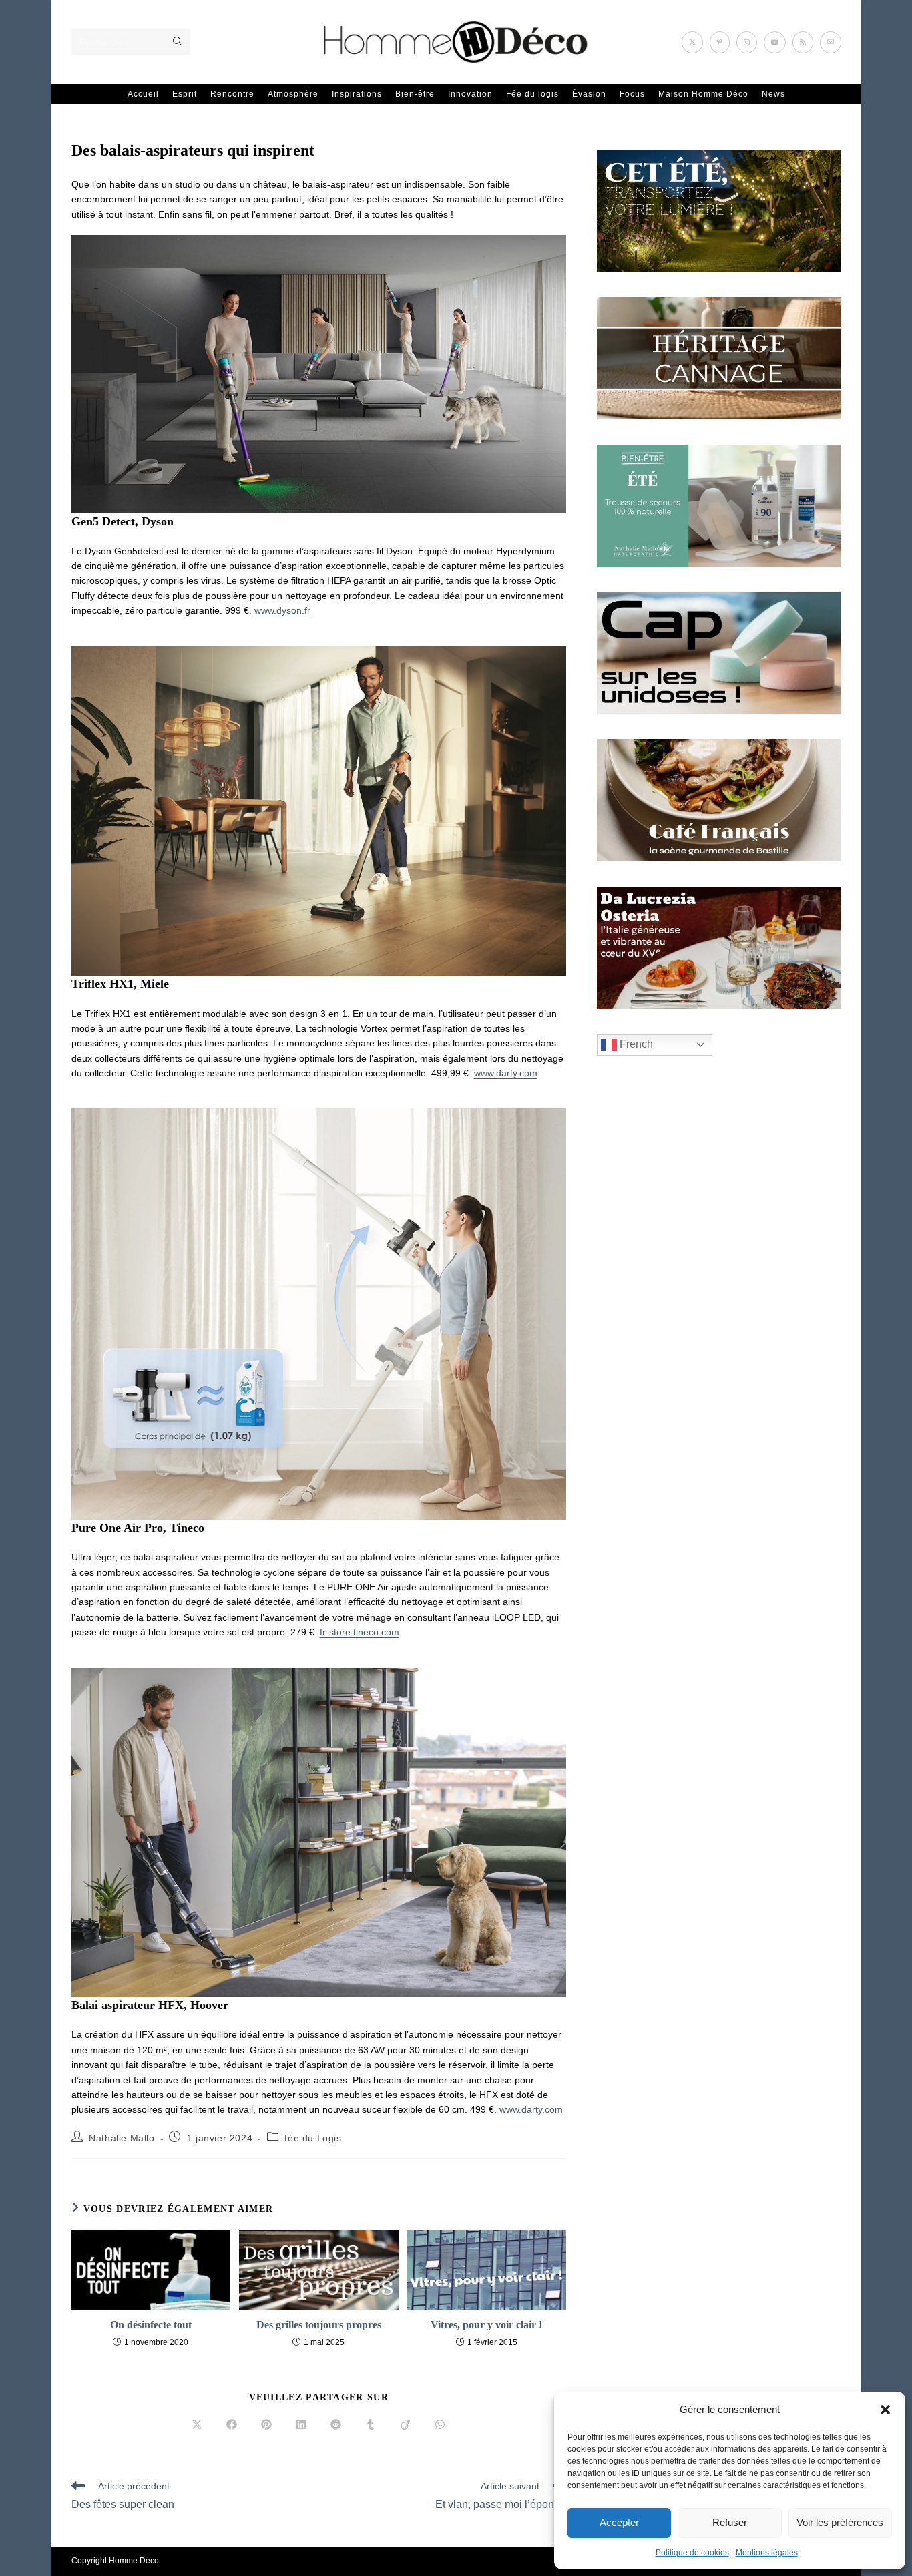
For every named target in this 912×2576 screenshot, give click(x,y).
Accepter (619, 2522)
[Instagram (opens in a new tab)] (747, 42)
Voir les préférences (840, 2522)
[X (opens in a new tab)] (692, 42)
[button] (885, 2410)
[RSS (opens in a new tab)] (803, 42)
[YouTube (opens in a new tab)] (775, 42)
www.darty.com (506, 1073)
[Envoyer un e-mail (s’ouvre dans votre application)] (831, 42)
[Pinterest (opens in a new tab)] (720, 42)
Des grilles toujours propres (319, 2325)
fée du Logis (313, 2138)
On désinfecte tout (151, 2325)
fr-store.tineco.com (360, 1632)
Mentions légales (767, 2553)
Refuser (730, 2522)
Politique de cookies (692, 2553)
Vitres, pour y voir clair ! (486, 2325)
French (635, 1044)
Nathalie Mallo (122, 2138)
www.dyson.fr (282, 610)
